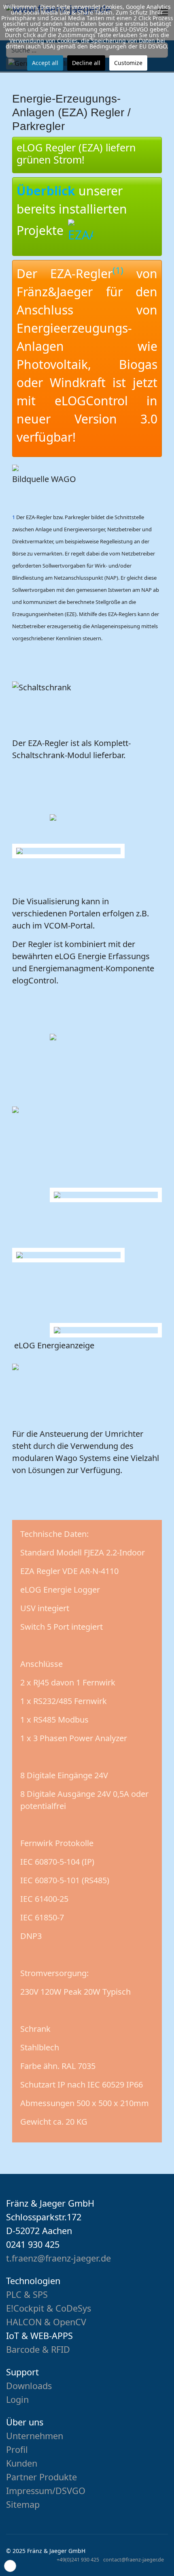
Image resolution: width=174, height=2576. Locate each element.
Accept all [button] (45, 63)
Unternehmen (35, 2436)
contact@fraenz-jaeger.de (134, 2560)
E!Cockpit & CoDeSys (49, 2308)
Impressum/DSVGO (46, 2491)
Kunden (22, 2463)
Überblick (46, 191)
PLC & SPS (27, 2294)
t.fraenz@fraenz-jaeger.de (58, 2258)
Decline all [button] (86, 63)
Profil (17, 2449)
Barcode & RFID (38, 2349)
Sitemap (23, 2504)
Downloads (29, 2386)
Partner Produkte (41, 2477)
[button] (10, 2566)
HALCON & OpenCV (46, 2322)
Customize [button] (128, 63)
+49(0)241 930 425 (78, 2560)
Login (17, 2399)
